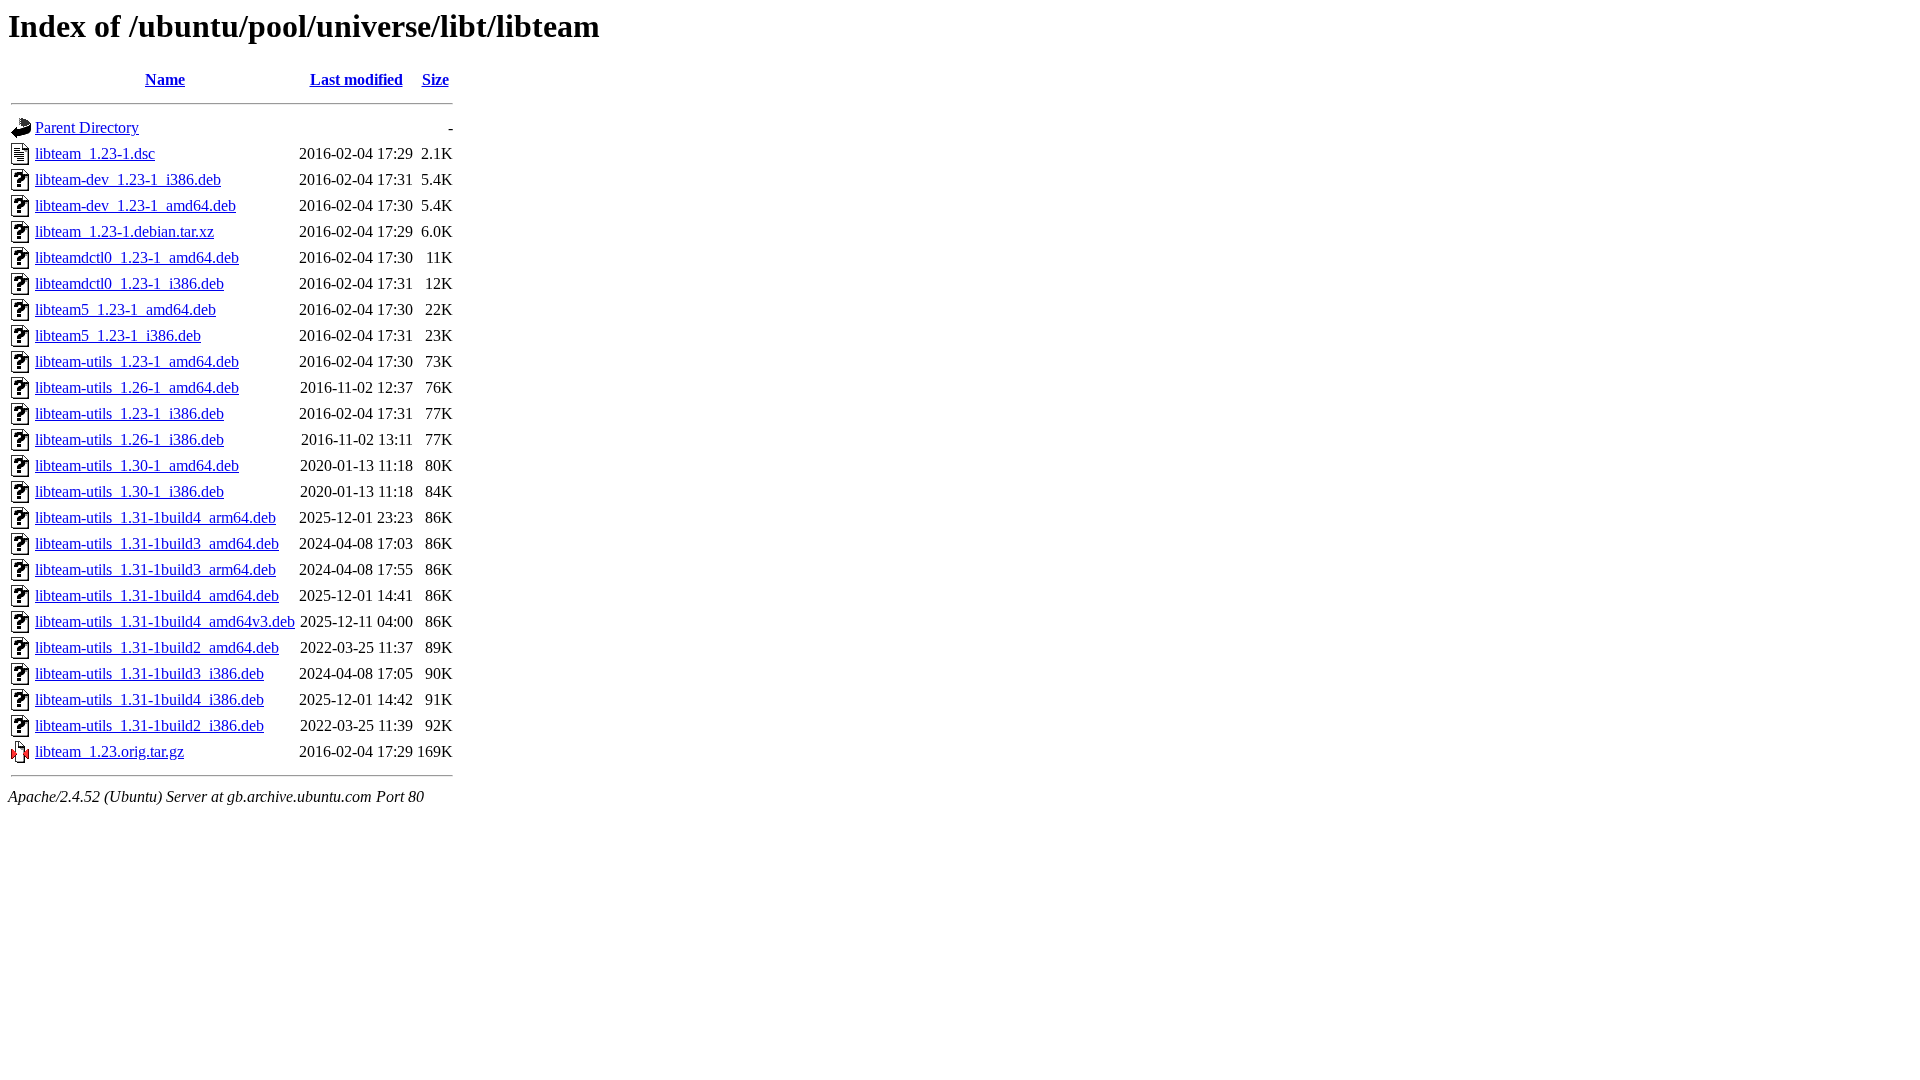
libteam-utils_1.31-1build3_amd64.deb (157, 543)
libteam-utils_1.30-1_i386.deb (129, 491)
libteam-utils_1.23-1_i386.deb (129, 413)
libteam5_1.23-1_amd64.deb (125, 309)
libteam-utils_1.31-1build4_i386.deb (149, 699)
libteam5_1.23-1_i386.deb (118, 335)
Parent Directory (87, 127)
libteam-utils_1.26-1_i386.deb (129, 439)
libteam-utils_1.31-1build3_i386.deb (149, 673)
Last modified (356, 79)
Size (435, 79)
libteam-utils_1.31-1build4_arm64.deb (155, 517)
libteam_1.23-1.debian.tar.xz (124, 231)
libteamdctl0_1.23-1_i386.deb (129, 283)
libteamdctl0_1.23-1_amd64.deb (137, 257)
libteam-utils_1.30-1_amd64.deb (137, 465)
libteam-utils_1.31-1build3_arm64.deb (155, 569)
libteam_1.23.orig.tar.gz (109, 751)
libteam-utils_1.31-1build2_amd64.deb (157, 647)
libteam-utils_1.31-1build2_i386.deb (149, 725)
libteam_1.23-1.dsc (95, 153)
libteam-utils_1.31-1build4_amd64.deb (157, 595)
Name (165, 79)
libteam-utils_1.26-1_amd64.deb (137, 387)
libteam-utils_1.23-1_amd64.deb (137, 361)
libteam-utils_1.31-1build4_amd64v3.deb (165, 621)
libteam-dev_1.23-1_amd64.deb (135, 205)
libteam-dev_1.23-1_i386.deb (128, 179)
